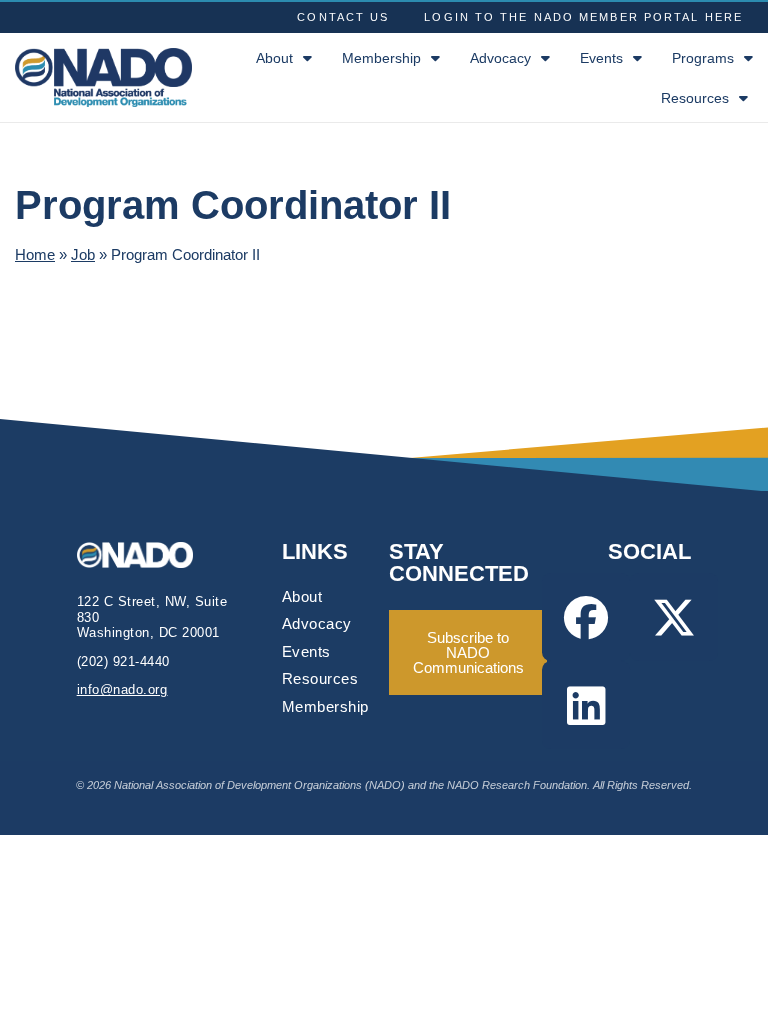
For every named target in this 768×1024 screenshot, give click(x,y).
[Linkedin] (586, 705)
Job (83, 254)
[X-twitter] (674, 617)
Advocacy (500, 58)
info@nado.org (122, 689)
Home (35, 254)
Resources (695, 98)
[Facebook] (586, 617)
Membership (381, 58)
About (274, 58)
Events (601, 58)
